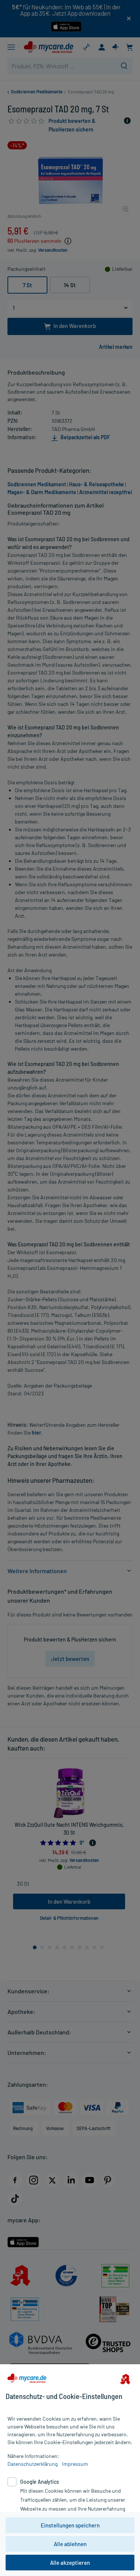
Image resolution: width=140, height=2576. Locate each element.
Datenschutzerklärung (32, 2464)
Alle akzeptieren (70, 2563)
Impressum (75, 2464)
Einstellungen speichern (70, 2525)
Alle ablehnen (70, 2544)
